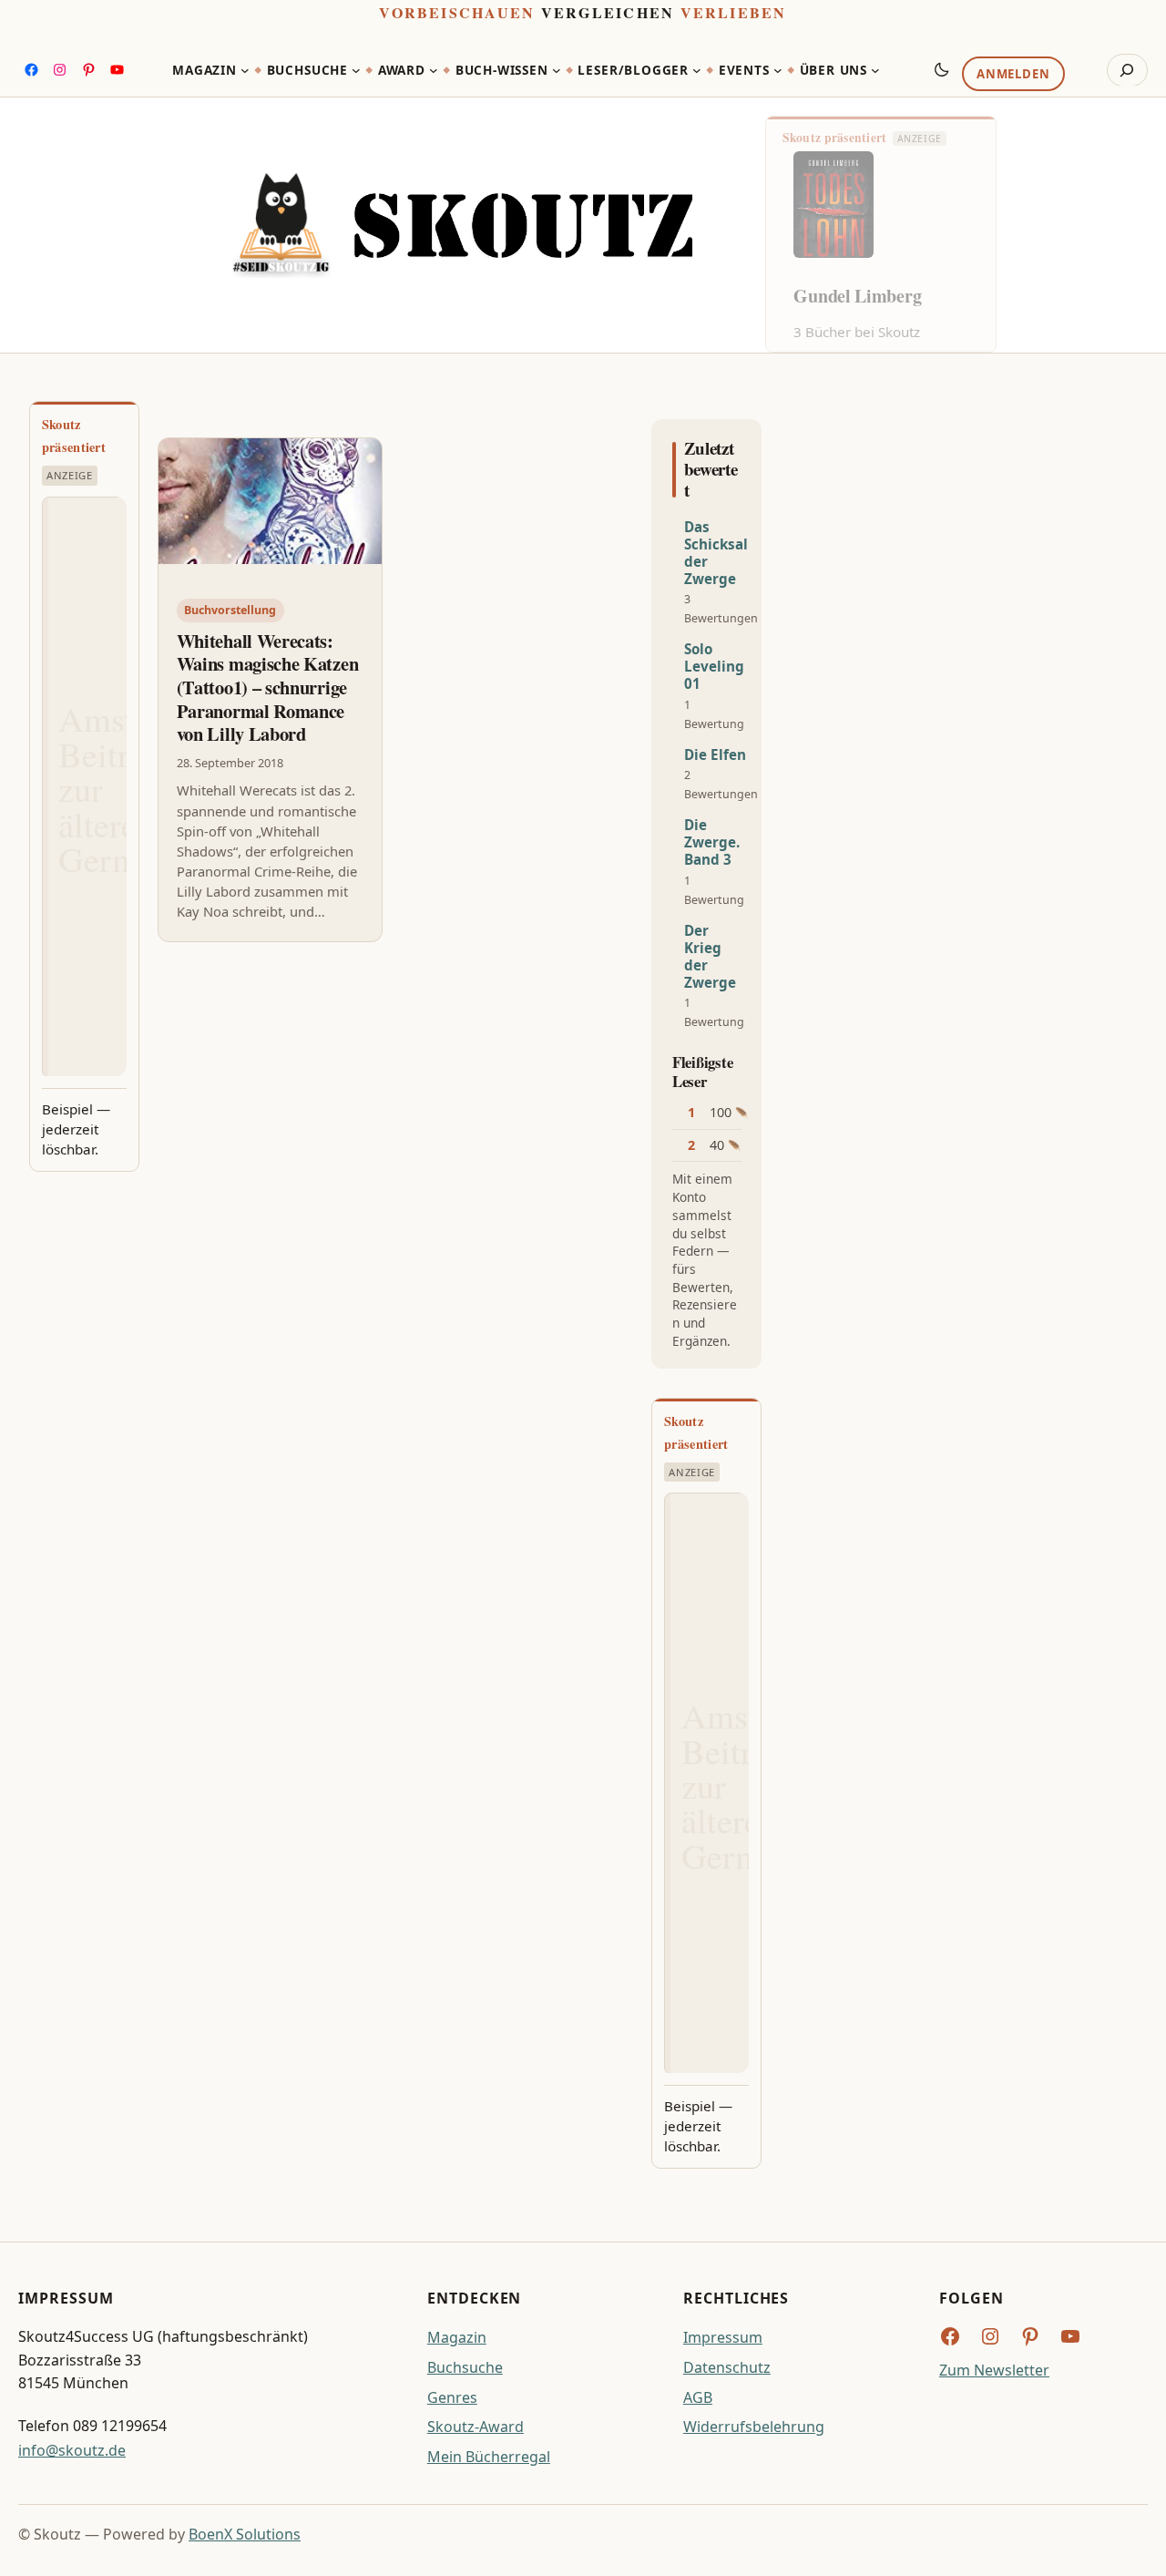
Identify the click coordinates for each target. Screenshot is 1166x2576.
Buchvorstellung (230, 610)
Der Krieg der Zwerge (710, 957)
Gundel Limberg (857, 296)
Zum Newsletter (994, 2370)
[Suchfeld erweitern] (1127, 70)
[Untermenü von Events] (778, 70)
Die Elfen (715, 755)
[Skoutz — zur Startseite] (462, 225)
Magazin (457, 2337)
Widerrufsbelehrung (754, 2427)
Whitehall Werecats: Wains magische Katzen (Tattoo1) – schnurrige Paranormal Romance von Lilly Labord (268, 688)
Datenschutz (727, 2367)
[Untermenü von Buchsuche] (356, 70)
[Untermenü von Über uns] (875, 70)
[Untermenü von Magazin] (245, 70)
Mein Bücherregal (489, 2457)
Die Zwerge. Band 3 (712, 842)
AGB (698, 2397)
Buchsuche (465, 2367)
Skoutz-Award (476, 2427)
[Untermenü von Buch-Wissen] (557, 70)
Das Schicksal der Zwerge (716, 553)
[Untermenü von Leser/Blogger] (697, 70)
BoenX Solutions (245, 2534)
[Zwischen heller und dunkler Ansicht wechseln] (942, 69)
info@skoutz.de (72, 2450)
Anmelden (1013, 74)
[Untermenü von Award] (434, 70)
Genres (452, 2397)
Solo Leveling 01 (714, 667)
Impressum (723, 2337)
